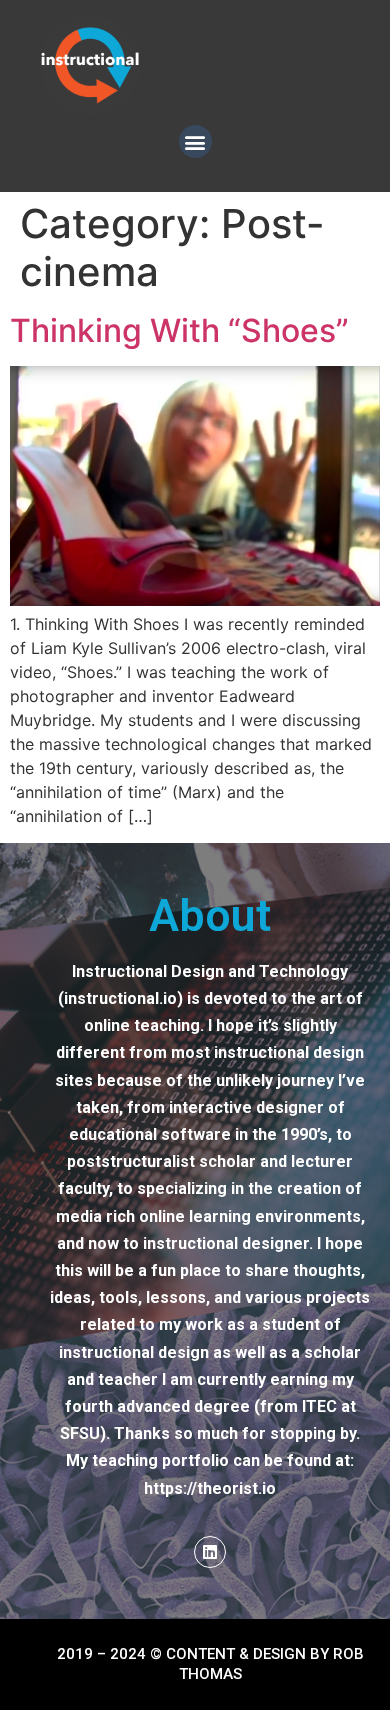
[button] (195, 141)
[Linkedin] (210, 1552)
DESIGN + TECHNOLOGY (182, 62)
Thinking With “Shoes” (179, 330)
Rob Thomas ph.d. (54, 175)
